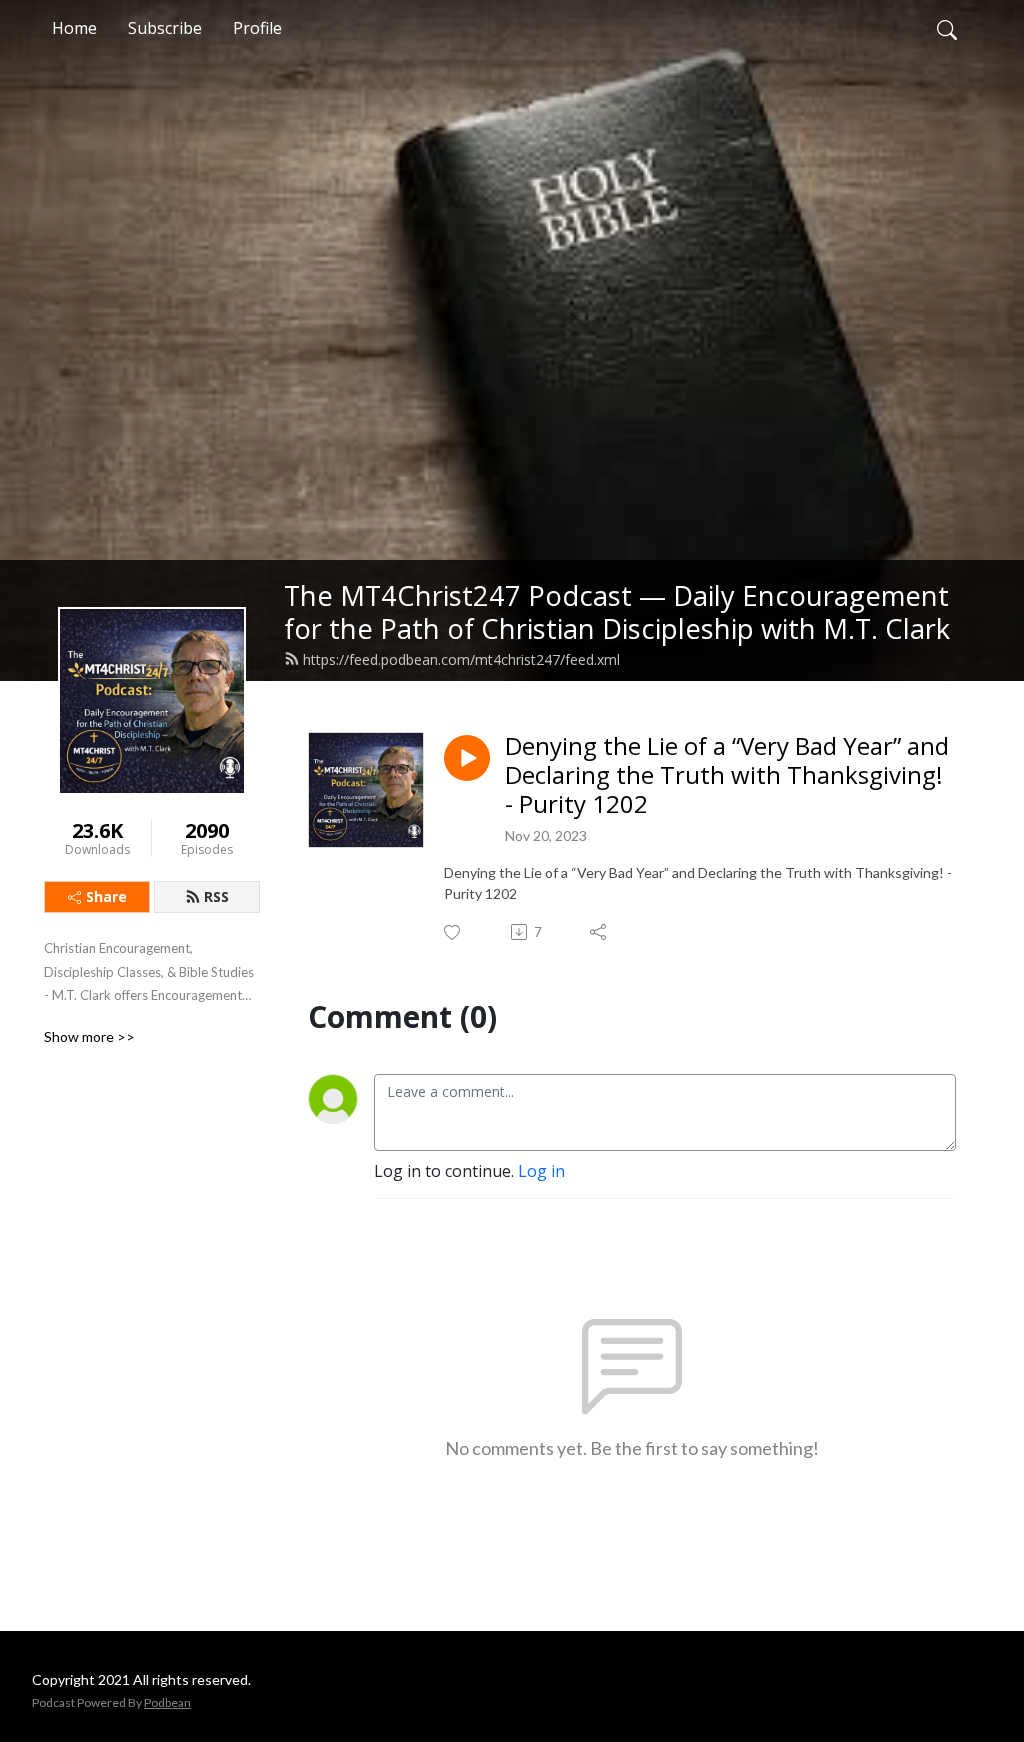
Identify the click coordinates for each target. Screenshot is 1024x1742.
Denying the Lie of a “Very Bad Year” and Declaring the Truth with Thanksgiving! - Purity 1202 (727, 775)
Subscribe (165, 28)
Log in (541, 1171)
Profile (257, 28)
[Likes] (453, 932)
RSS (216, 896)
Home (74, 28)
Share (106, 896)
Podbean (167, 1702)
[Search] (947, 28)
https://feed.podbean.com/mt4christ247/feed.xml (461, 659)
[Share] (599, 932)
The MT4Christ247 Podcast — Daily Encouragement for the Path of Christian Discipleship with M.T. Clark (617, 612)
